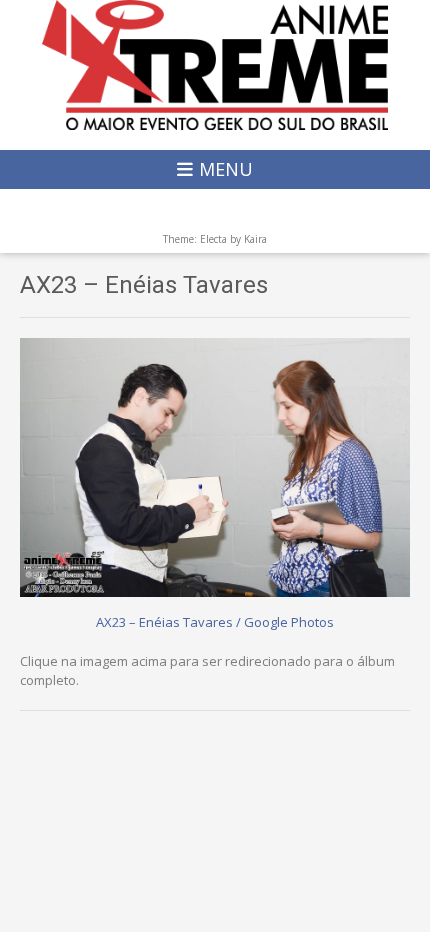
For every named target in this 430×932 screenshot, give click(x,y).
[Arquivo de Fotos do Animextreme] (215, 65)
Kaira (255, 239)
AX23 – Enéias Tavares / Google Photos (215, 622)
